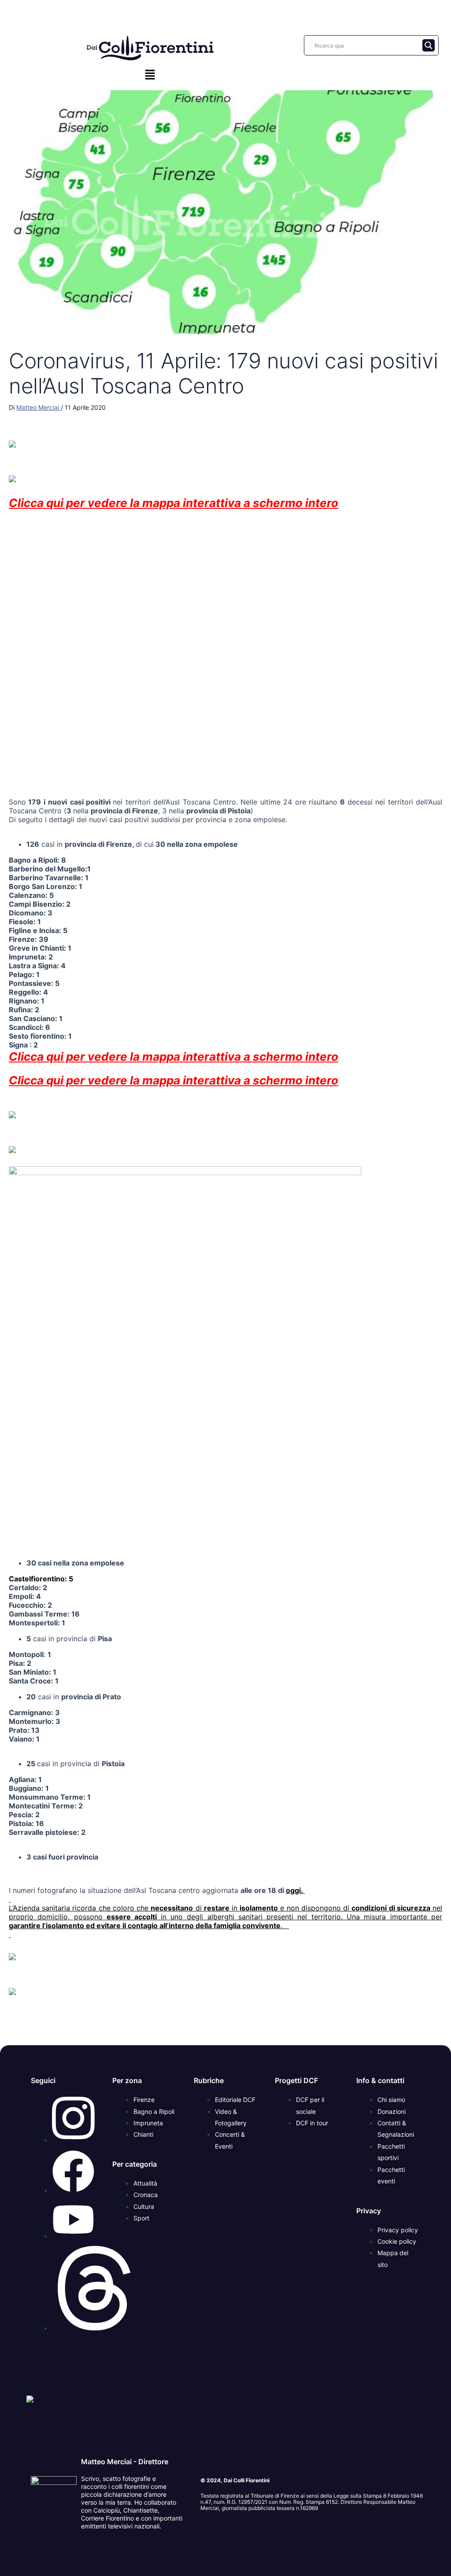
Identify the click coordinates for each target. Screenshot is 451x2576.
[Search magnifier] (429, 45)
